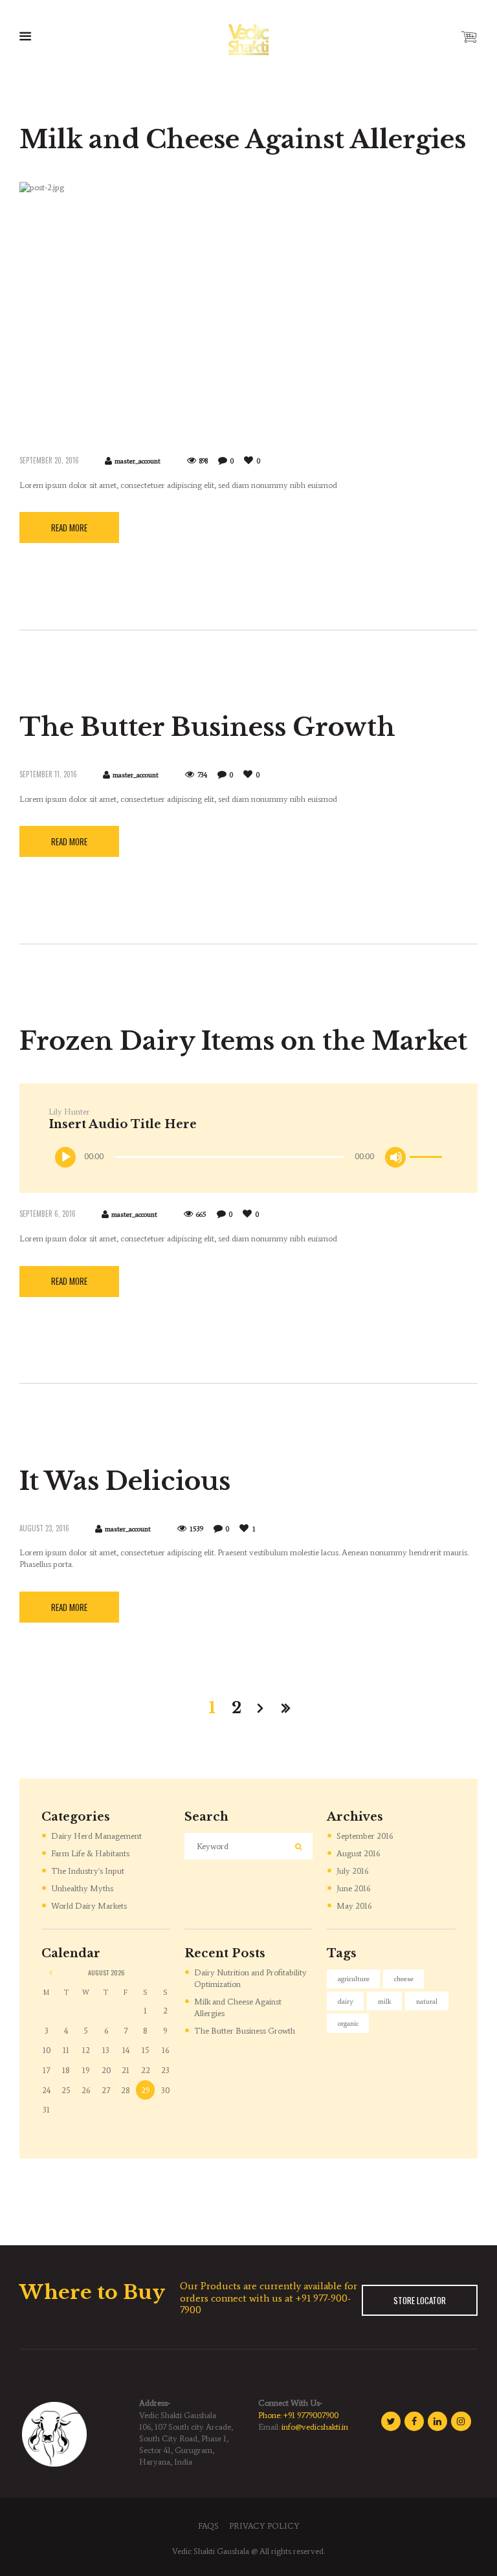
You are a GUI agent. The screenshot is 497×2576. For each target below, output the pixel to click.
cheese (404, 1979)
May (354, 1906)
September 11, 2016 (48, 774)
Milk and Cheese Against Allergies (243, 139)
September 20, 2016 (49, 460)
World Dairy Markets (89, 1906)
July (352, 1871)
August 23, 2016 (44, 1528)
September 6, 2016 (48, 1214)
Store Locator (420, 2300)
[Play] (66, 1157)
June (353, 1888)
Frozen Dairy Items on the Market (243, 1041)
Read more (69, 527)
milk (385, 2002)
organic (348, 2024)
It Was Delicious (125, 1481)
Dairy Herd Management (96, 1836)
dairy (346, 2002)
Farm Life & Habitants (90, 1853)
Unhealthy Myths (82, 1888)
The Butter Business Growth (207, 727)
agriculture (354, 1979)
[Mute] (396, 1157)
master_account (138, 461)
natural (427, 2002)
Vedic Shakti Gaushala (211, 2551)
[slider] (428, 1147)
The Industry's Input (88, 1871)
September (365, 1836)
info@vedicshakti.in (315, 2427)
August (358, 1853)
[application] (250, 1157)
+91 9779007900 (311, 2415)
